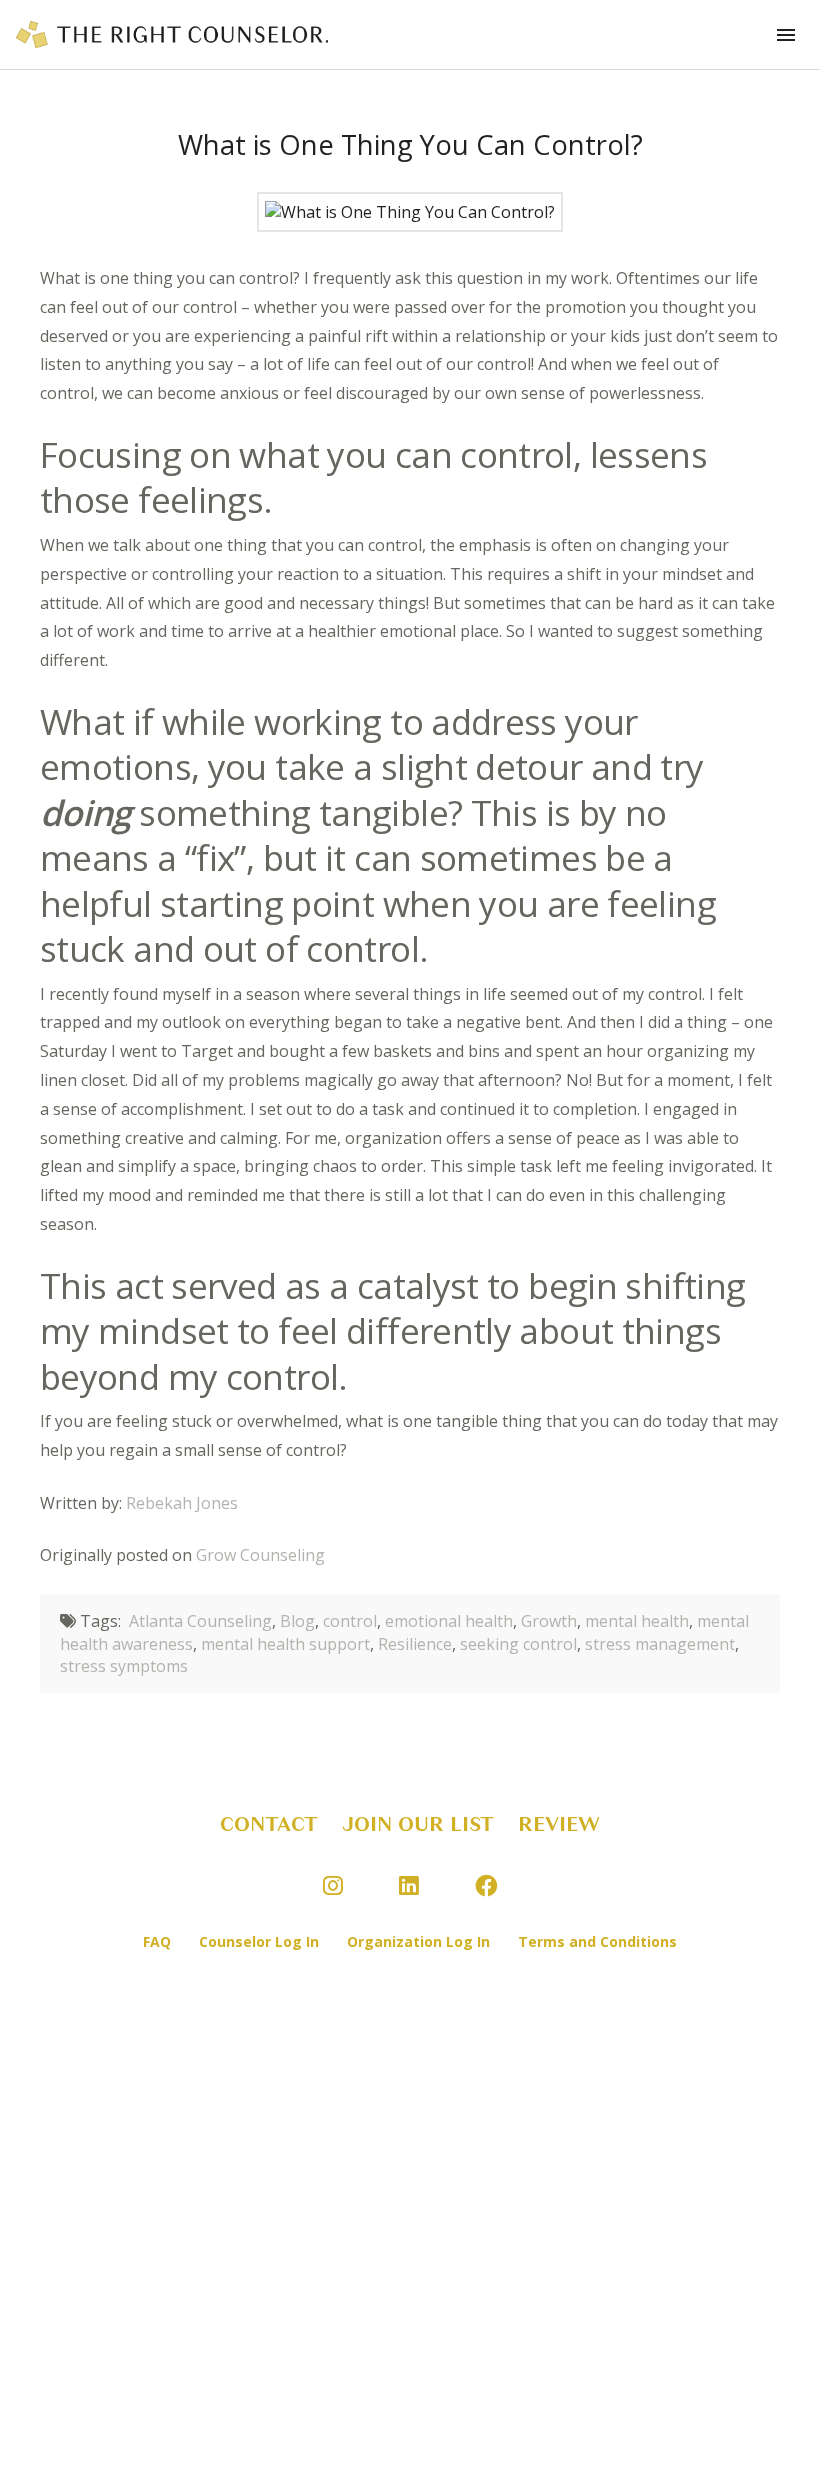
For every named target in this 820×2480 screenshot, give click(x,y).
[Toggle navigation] (786, 35)
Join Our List (418, 1824)
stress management (660, 1644)
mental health (637, 1621)
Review (559, 1824)
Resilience (415, 1644)
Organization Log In (418, 1941)
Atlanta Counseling (200, 1621)
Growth (549, 1621)
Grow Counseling (260, 1555)
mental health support (285, 1644)
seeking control (518, 1644)
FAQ (157, 1941)
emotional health (449, 1621)
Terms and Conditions (597, 1941)
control (350, 1621)
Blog (297, 1621)
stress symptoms (124, 1666)
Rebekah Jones (182, 1503)
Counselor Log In (259, 1941)
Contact (269, 1824)
